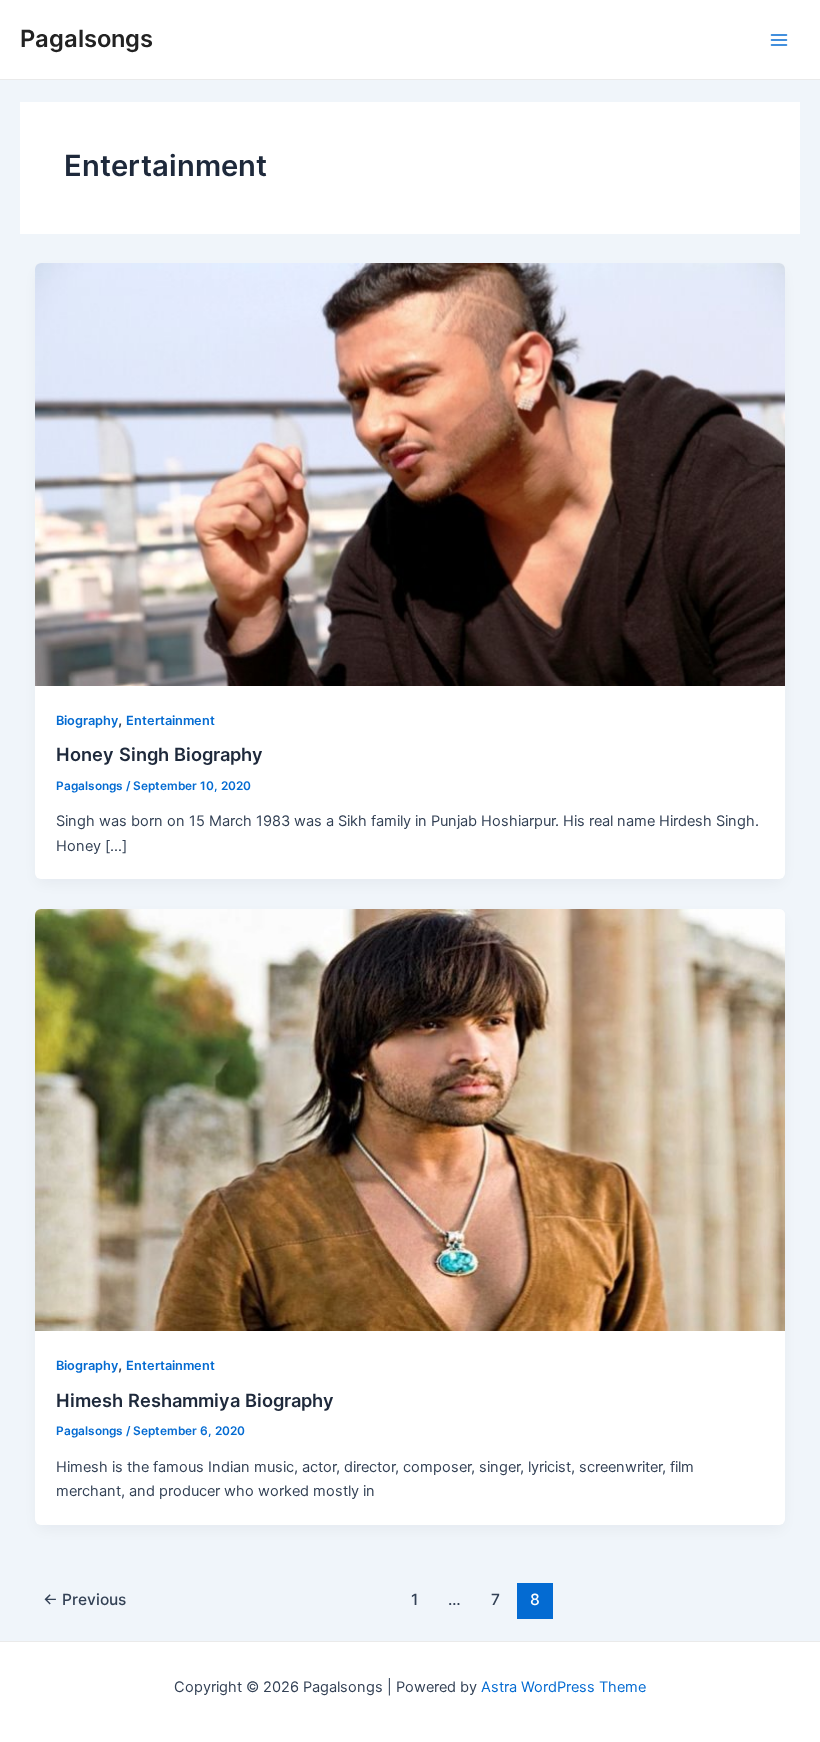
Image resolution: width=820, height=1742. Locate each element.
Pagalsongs (86, 38)
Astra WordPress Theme (563, 1687)
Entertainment (170, 720)
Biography (87, 720)
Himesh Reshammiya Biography (195, 1400)
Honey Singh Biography (159, 754)
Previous (84, 1599)
